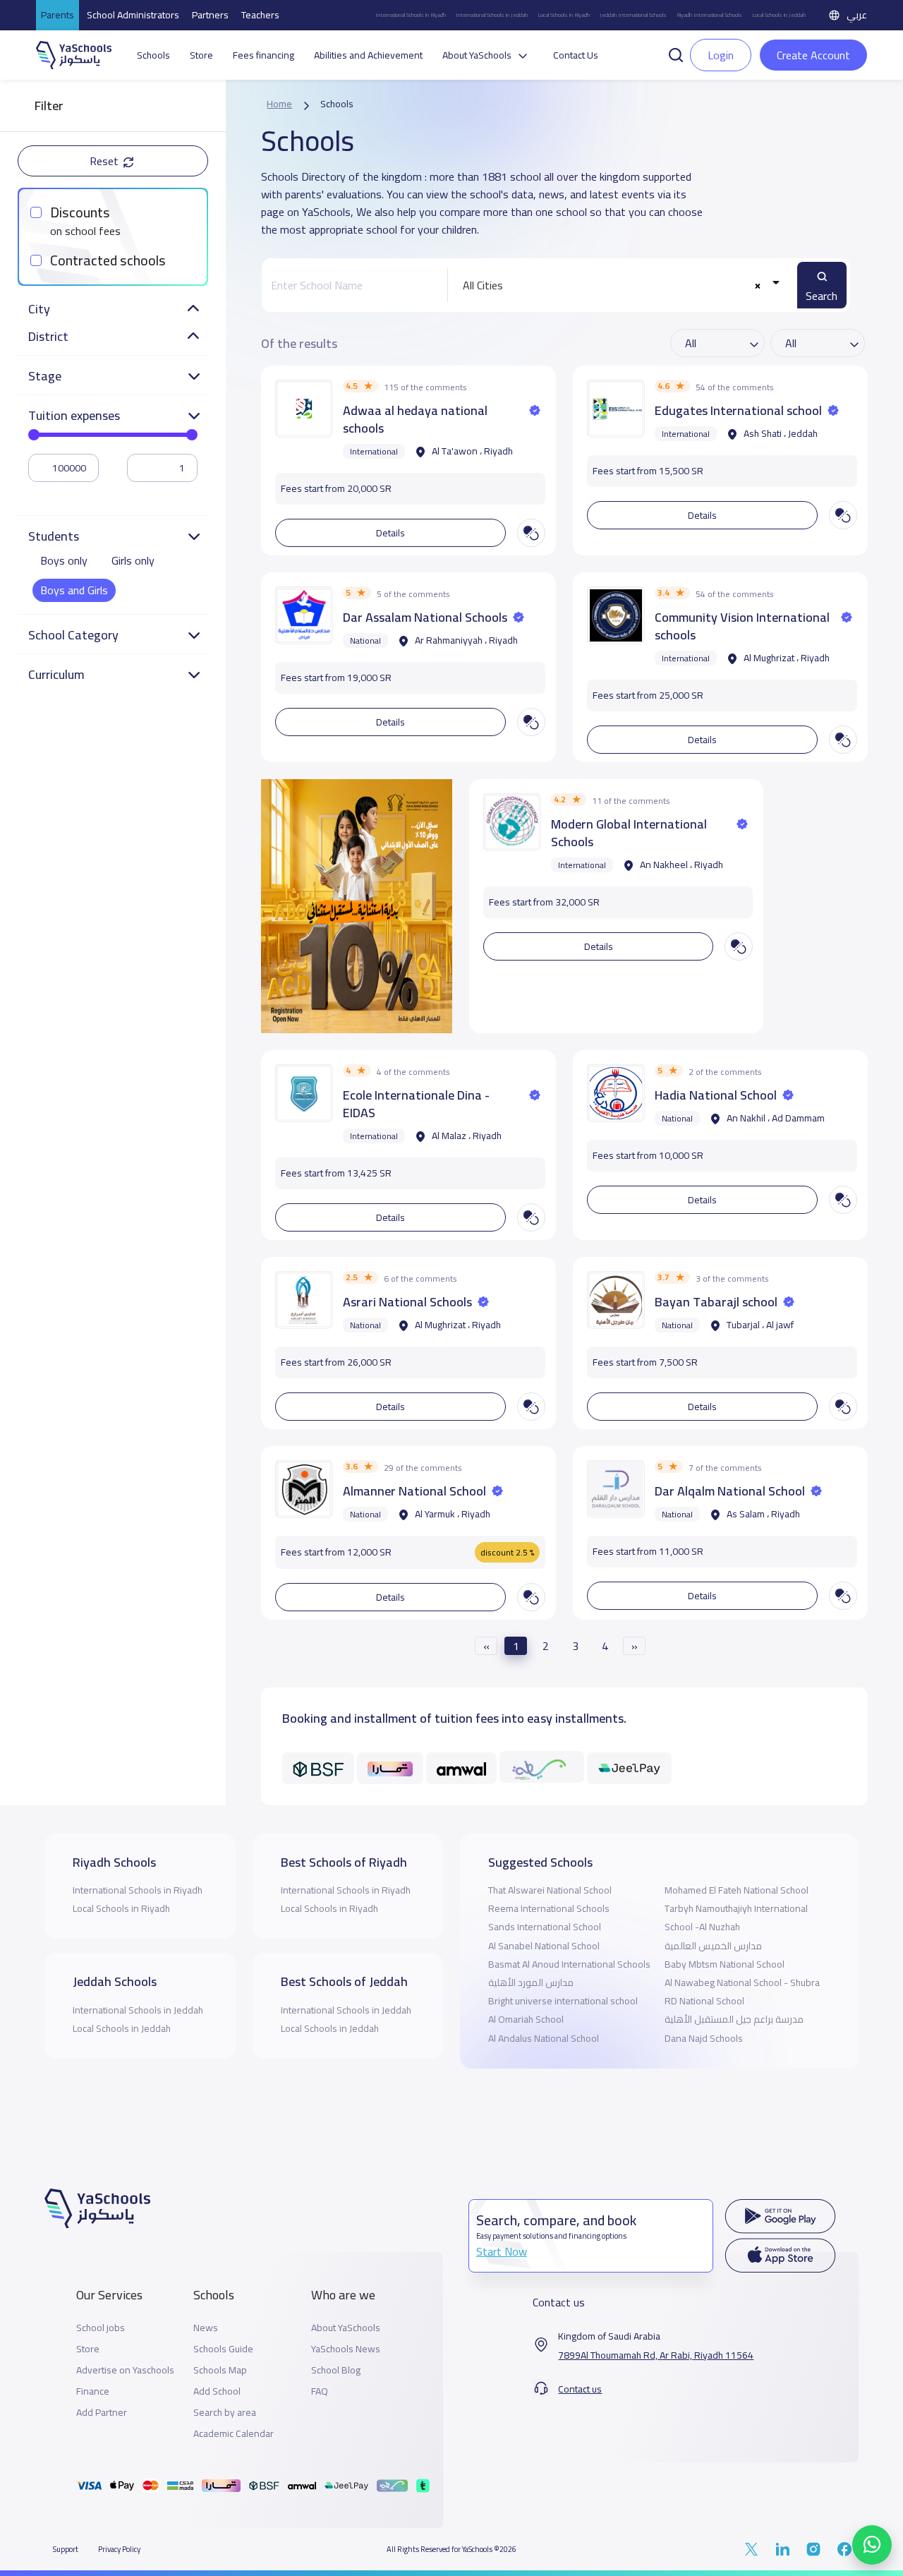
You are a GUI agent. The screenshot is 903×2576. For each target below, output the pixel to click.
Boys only (64, 560)
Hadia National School (716, 1095)
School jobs (101, 2328)
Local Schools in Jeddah (779, 15)
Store (201, 55)
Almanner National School (414, 1491)
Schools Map (220, 2370)
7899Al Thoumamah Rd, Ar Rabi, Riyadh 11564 (656, 2355)
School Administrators (133, 15)
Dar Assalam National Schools (425, 617)
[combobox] (619, 285)
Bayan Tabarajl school (716, 1302)
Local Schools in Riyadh (564, 15)
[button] (676, 54)
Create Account (813, 55)
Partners (210, 15)
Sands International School (545, 1927)
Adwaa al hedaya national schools (415, 419)
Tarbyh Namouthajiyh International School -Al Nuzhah (736, 1918)
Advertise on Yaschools (125, 2370)
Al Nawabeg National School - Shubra (742, 1982)
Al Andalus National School (544, 2038)
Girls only (133, 560)
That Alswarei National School (550, 1890)
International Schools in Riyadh (411, 15)
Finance (93, 2391)
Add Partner (102, 2413)
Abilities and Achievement (368, 55)
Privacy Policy (119, 2549)
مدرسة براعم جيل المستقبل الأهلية (734, 2019)
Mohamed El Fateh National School (737, 1890)
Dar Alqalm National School (730, 1491)
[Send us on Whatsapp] (872, 2545)
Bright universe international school (563, 2001)
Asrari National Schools (407, 1302)
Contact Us (576, 55)
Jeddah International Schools (633, 15)
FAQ (320, 2391)
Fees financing (263, 55)
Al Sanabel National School (544, 1946)
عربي (857, 15)
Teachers (260, 15)
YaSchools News (346, 2349)
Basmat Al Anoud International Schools (569, 1964)
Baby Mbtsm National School (725, 1964)
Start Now (502, 2251)
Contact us (580, 2389)
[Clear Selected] (757, 285)
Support (66, 2549)
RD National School (704, 2001)
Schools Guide (223, 2349)
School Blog (336, 2370)
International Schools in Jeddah (492, 15)
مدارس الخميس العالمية (713, 1946)
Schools (153, 55)
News (206, 2328)
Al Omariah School (526, 2019)
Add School (217, 2391)
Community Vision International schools (742, 626)
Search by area (225, 2413)
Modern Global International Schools (629, 833)
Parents (57, 15)
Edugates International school (738, 410)
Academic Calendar (234, 2434)
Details (390, 533)
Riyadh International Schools (709, 15)
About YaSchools (346, 2328)
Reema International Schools (549, 1908)
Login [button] (721, 55)
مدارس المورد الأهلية (531, 1982)
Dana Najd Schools (704, 2038)
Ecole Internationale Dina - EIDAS (416, 1104)
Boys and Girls (74, 590)
